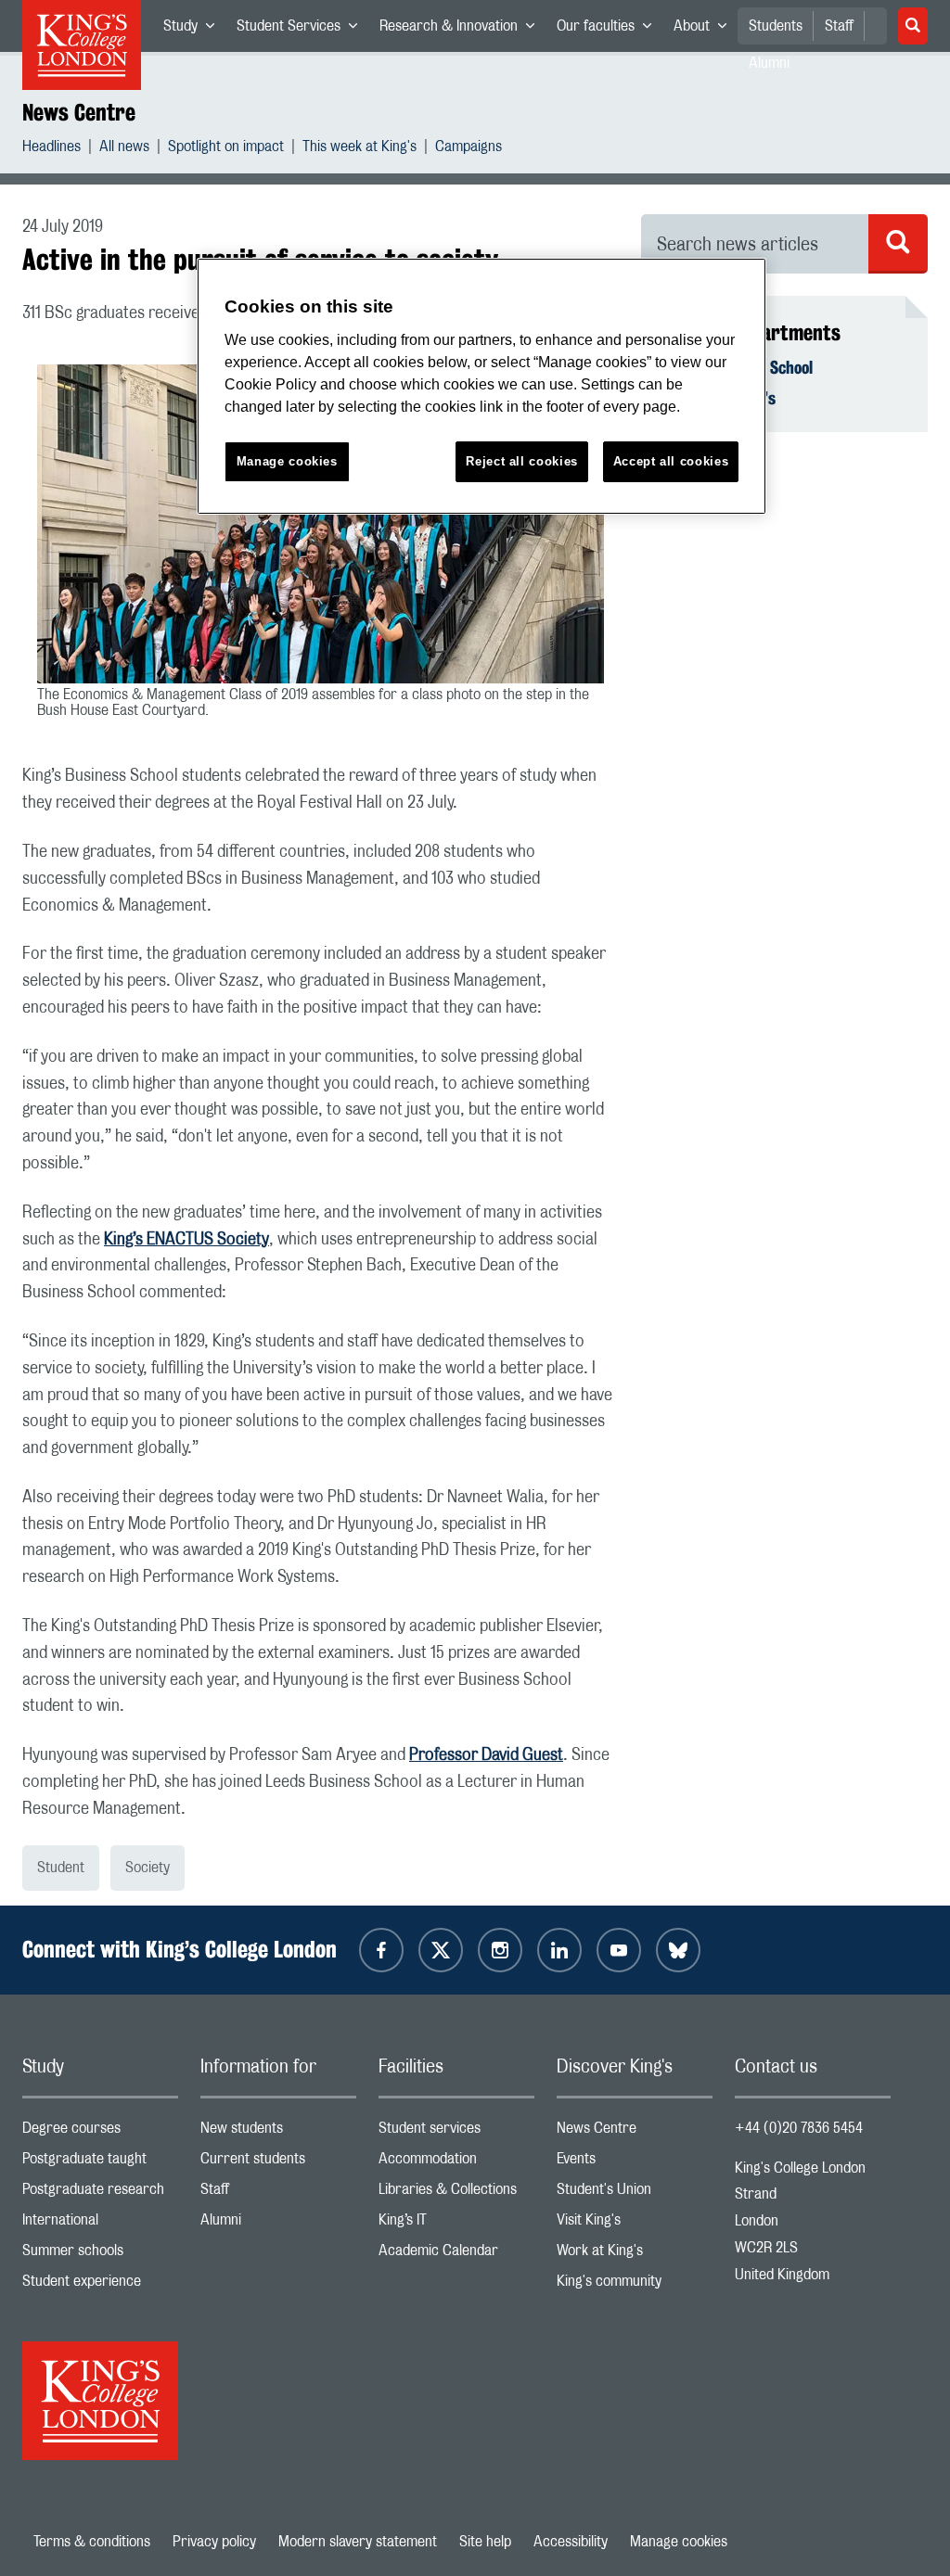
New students (278, 2132)
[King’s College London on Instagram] (500, 1950)
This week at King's (359, 149)
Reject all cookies (522, 461)
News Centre (79, 112)
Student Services (302, 30)
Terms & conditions (92, 2542)
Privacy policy (214, 2542)
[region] (481, 386)
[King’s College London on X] (441, 1950)
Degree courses (100, 2132)
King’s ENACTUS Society (186, 1240)
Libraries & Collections (456, 2193)
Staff (839, 26)
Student (61, 1868)
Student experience (100, 2285)
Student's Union (635, 2193)
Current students (278, 2163)
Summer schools (100, 2255)
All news (124, 149)
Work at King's (635, 2255)
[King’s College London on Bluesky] (678, 1950)
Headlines (51, 149)
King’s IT (456, 2224)
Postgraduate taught (100, 2163)
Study (194, 30)
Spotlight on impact (226, 149)
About (706, 30)
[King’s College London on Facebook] (381, 1950)
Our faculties (610, 30)
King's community (635, 2285)
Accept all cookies (671, 461)
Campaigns (469, 149)
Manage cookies (679, 2542)
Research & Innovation (462, 30)
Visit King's (635, 2224)
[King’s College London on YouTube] (619, 1950)
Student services (456, 2132)
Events (635, 2163)
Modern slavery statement (358, 2542)
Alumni (278, 2224)
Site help (485, 2542)
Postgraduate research (100, 2193)
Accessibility (571, 2542)
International (100, 2224)
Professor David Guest (486, 1755)
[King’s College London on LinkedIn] (559, 1950)
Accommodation (456, 2163)
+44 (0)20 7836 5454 (799, 2128)
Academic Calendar (456, 2255)
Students (776, 26)
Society (148, 1868)
